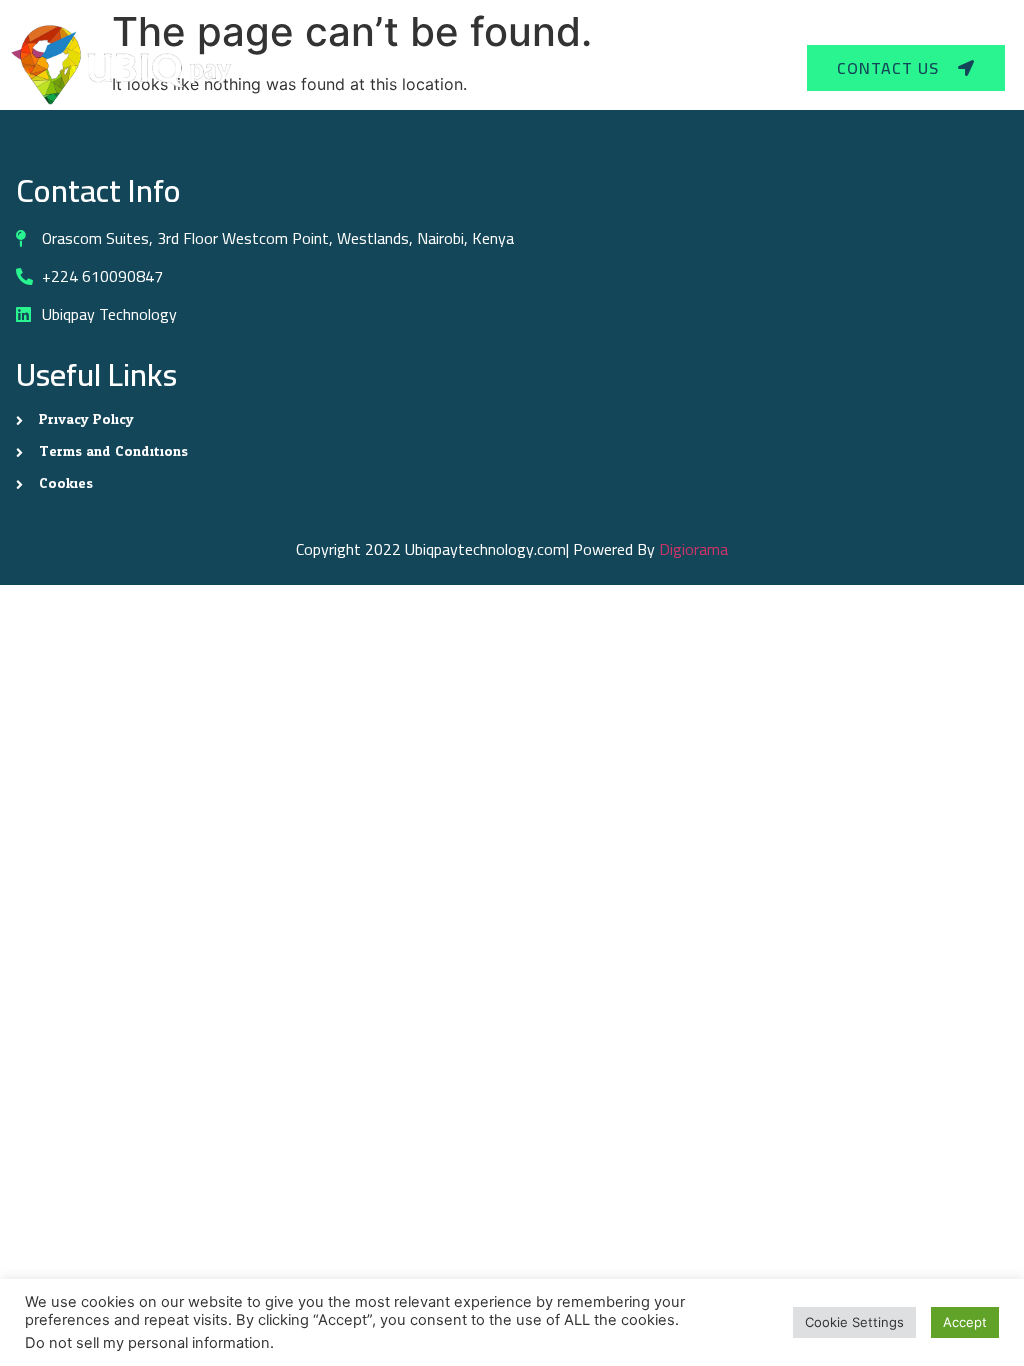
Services (499, 67)
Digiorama (693, 549)
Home (412, 67)
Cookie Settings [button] (854, 1322)
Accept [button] (965, 1322)
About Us (617, 67)
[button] (508, 68)
